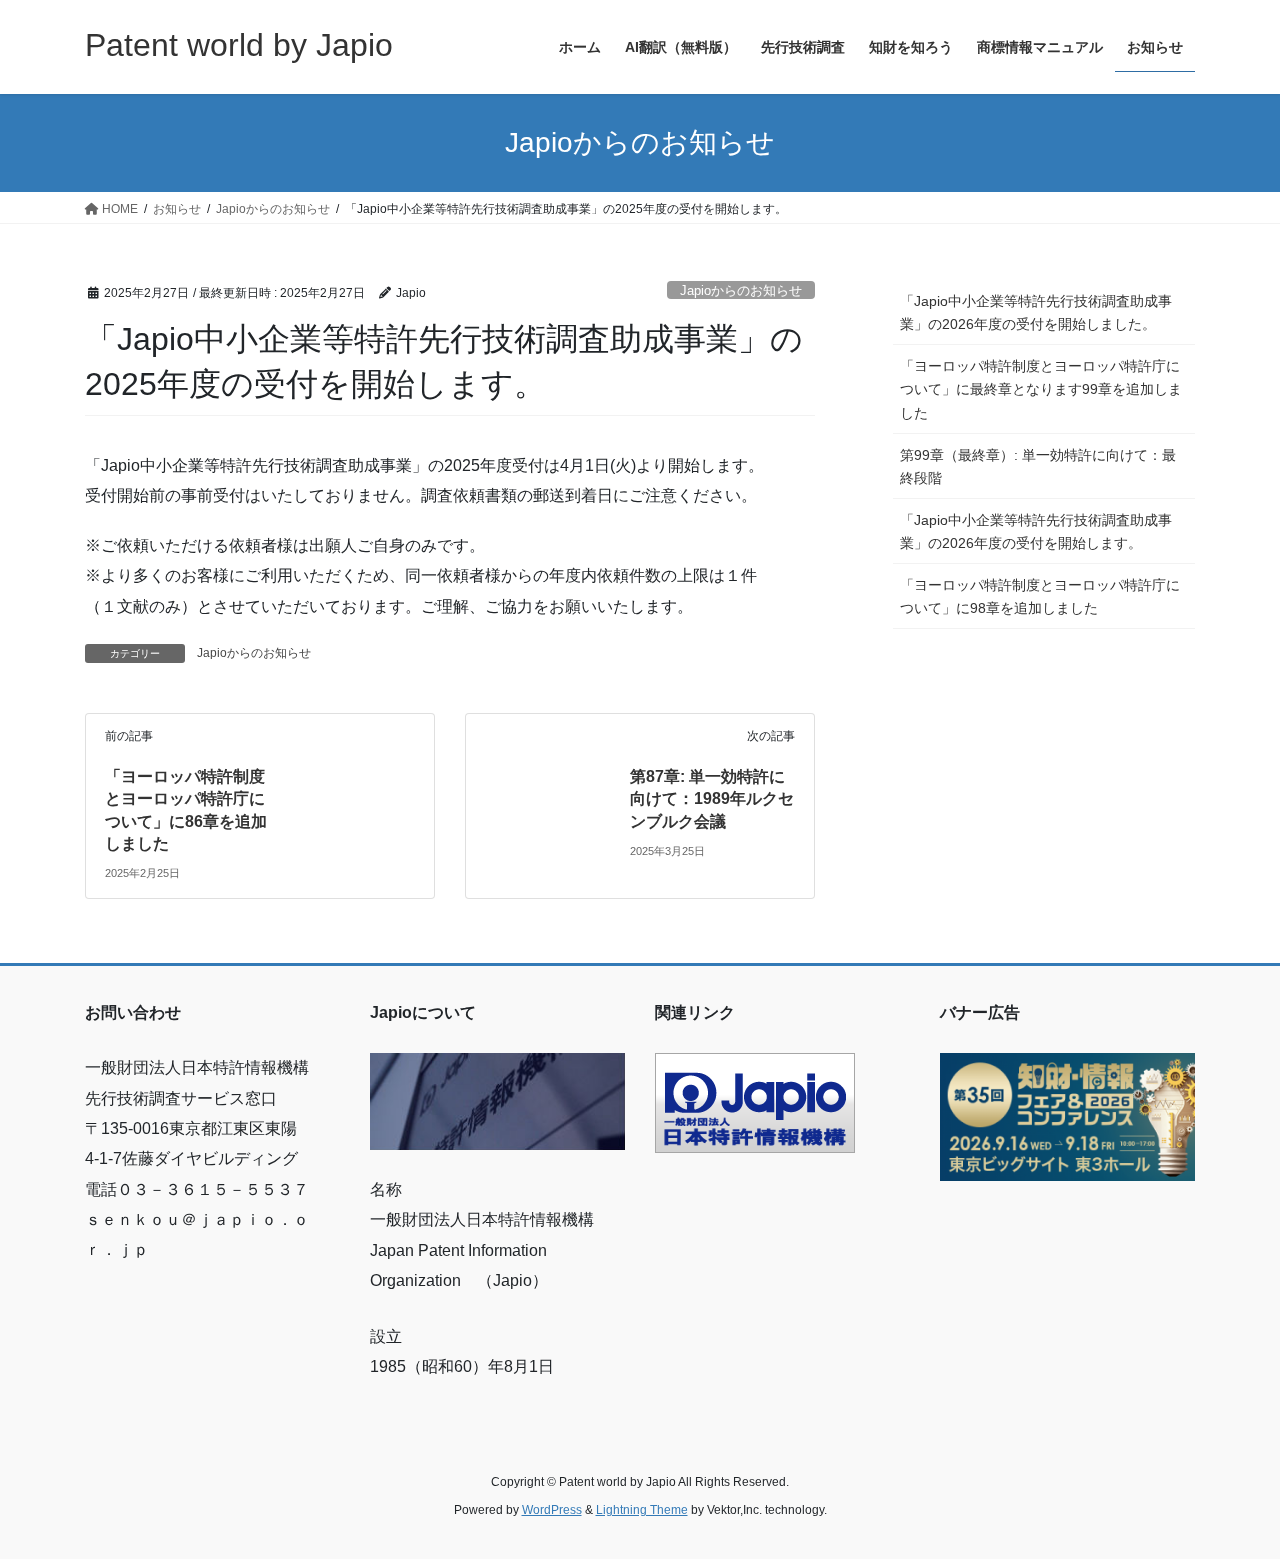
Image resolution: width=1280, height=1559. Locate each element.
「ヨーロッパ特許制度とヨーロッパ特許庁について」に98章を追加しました (1040, 596)
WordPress (552, 1510)
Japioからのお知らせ (741, 290)
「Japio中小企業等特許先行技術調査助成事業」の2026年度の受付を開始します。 (1036, 531)
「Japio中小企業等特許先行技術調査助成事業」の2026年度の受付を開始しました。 (1036, 312)
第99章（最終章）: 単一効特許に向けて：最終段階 (1038, 466)
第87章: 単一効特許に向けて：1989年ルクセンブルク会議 (712, 799)
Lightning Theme (642, 1510)
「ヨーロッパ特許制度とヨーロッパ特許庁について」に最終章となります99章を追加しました (1041, 389)
